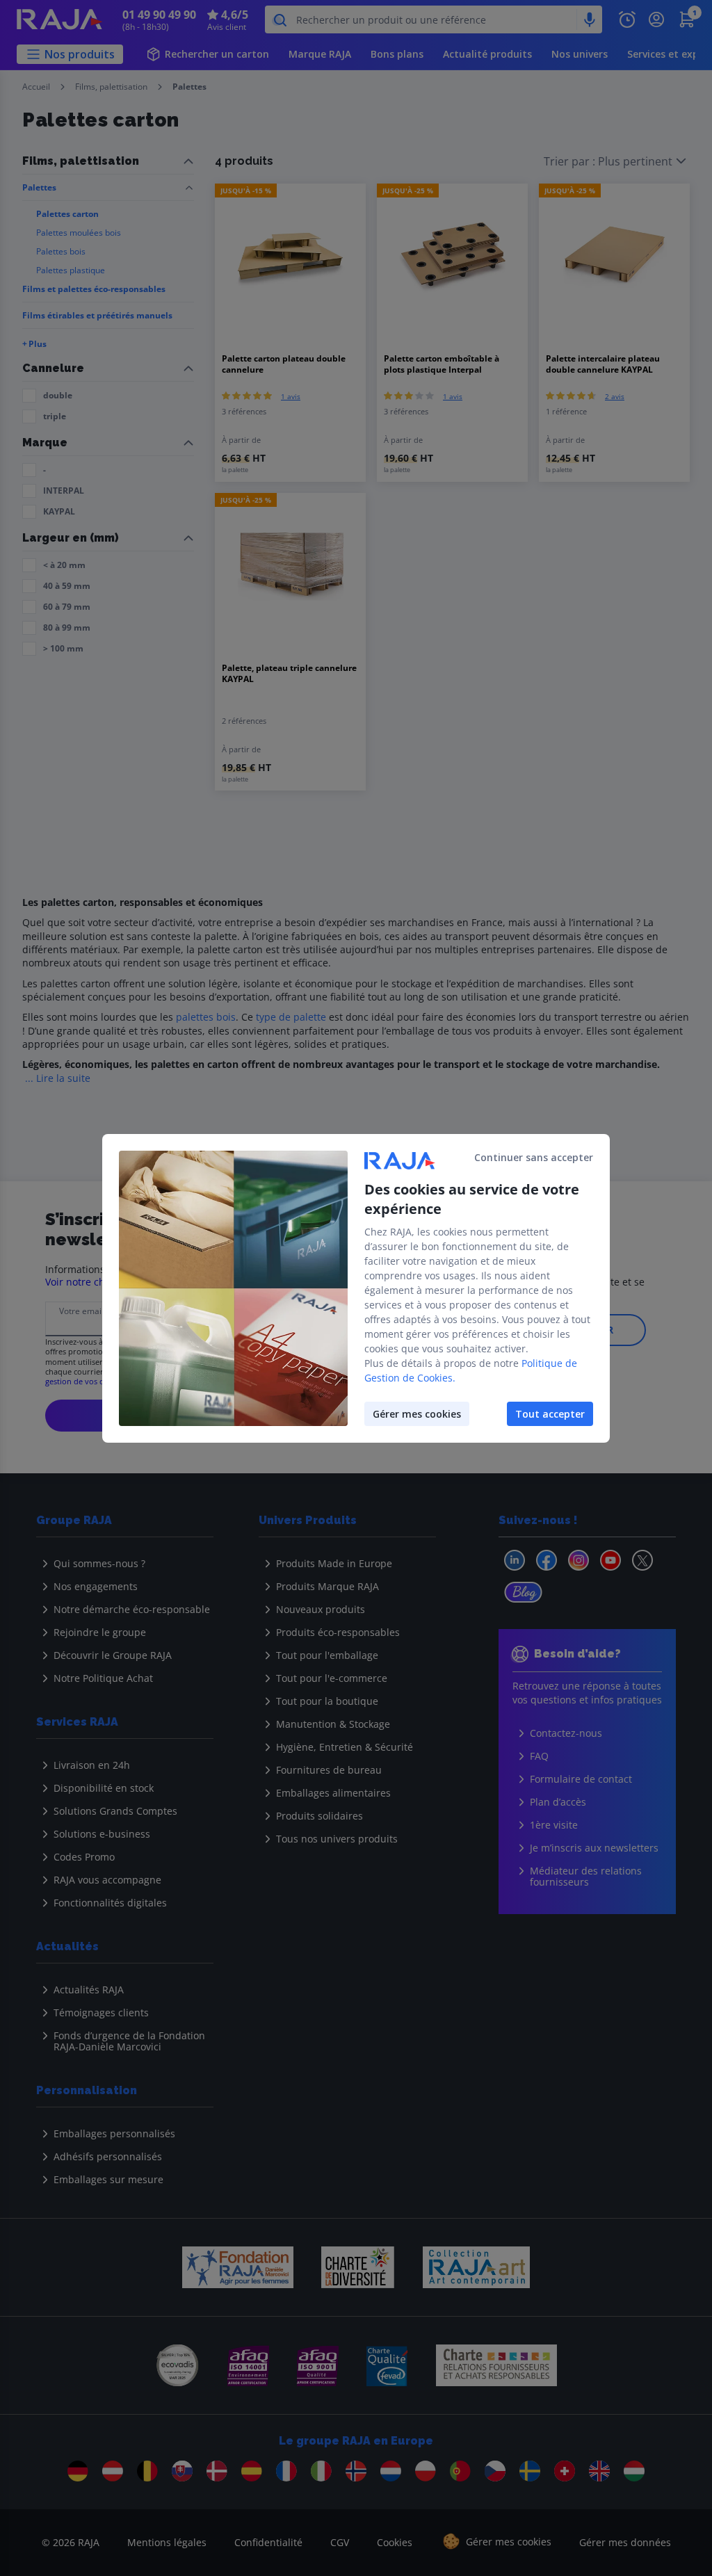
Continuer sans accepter (534, 1157)
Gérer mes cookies (417, 1414)
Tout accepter (550, 1414)
